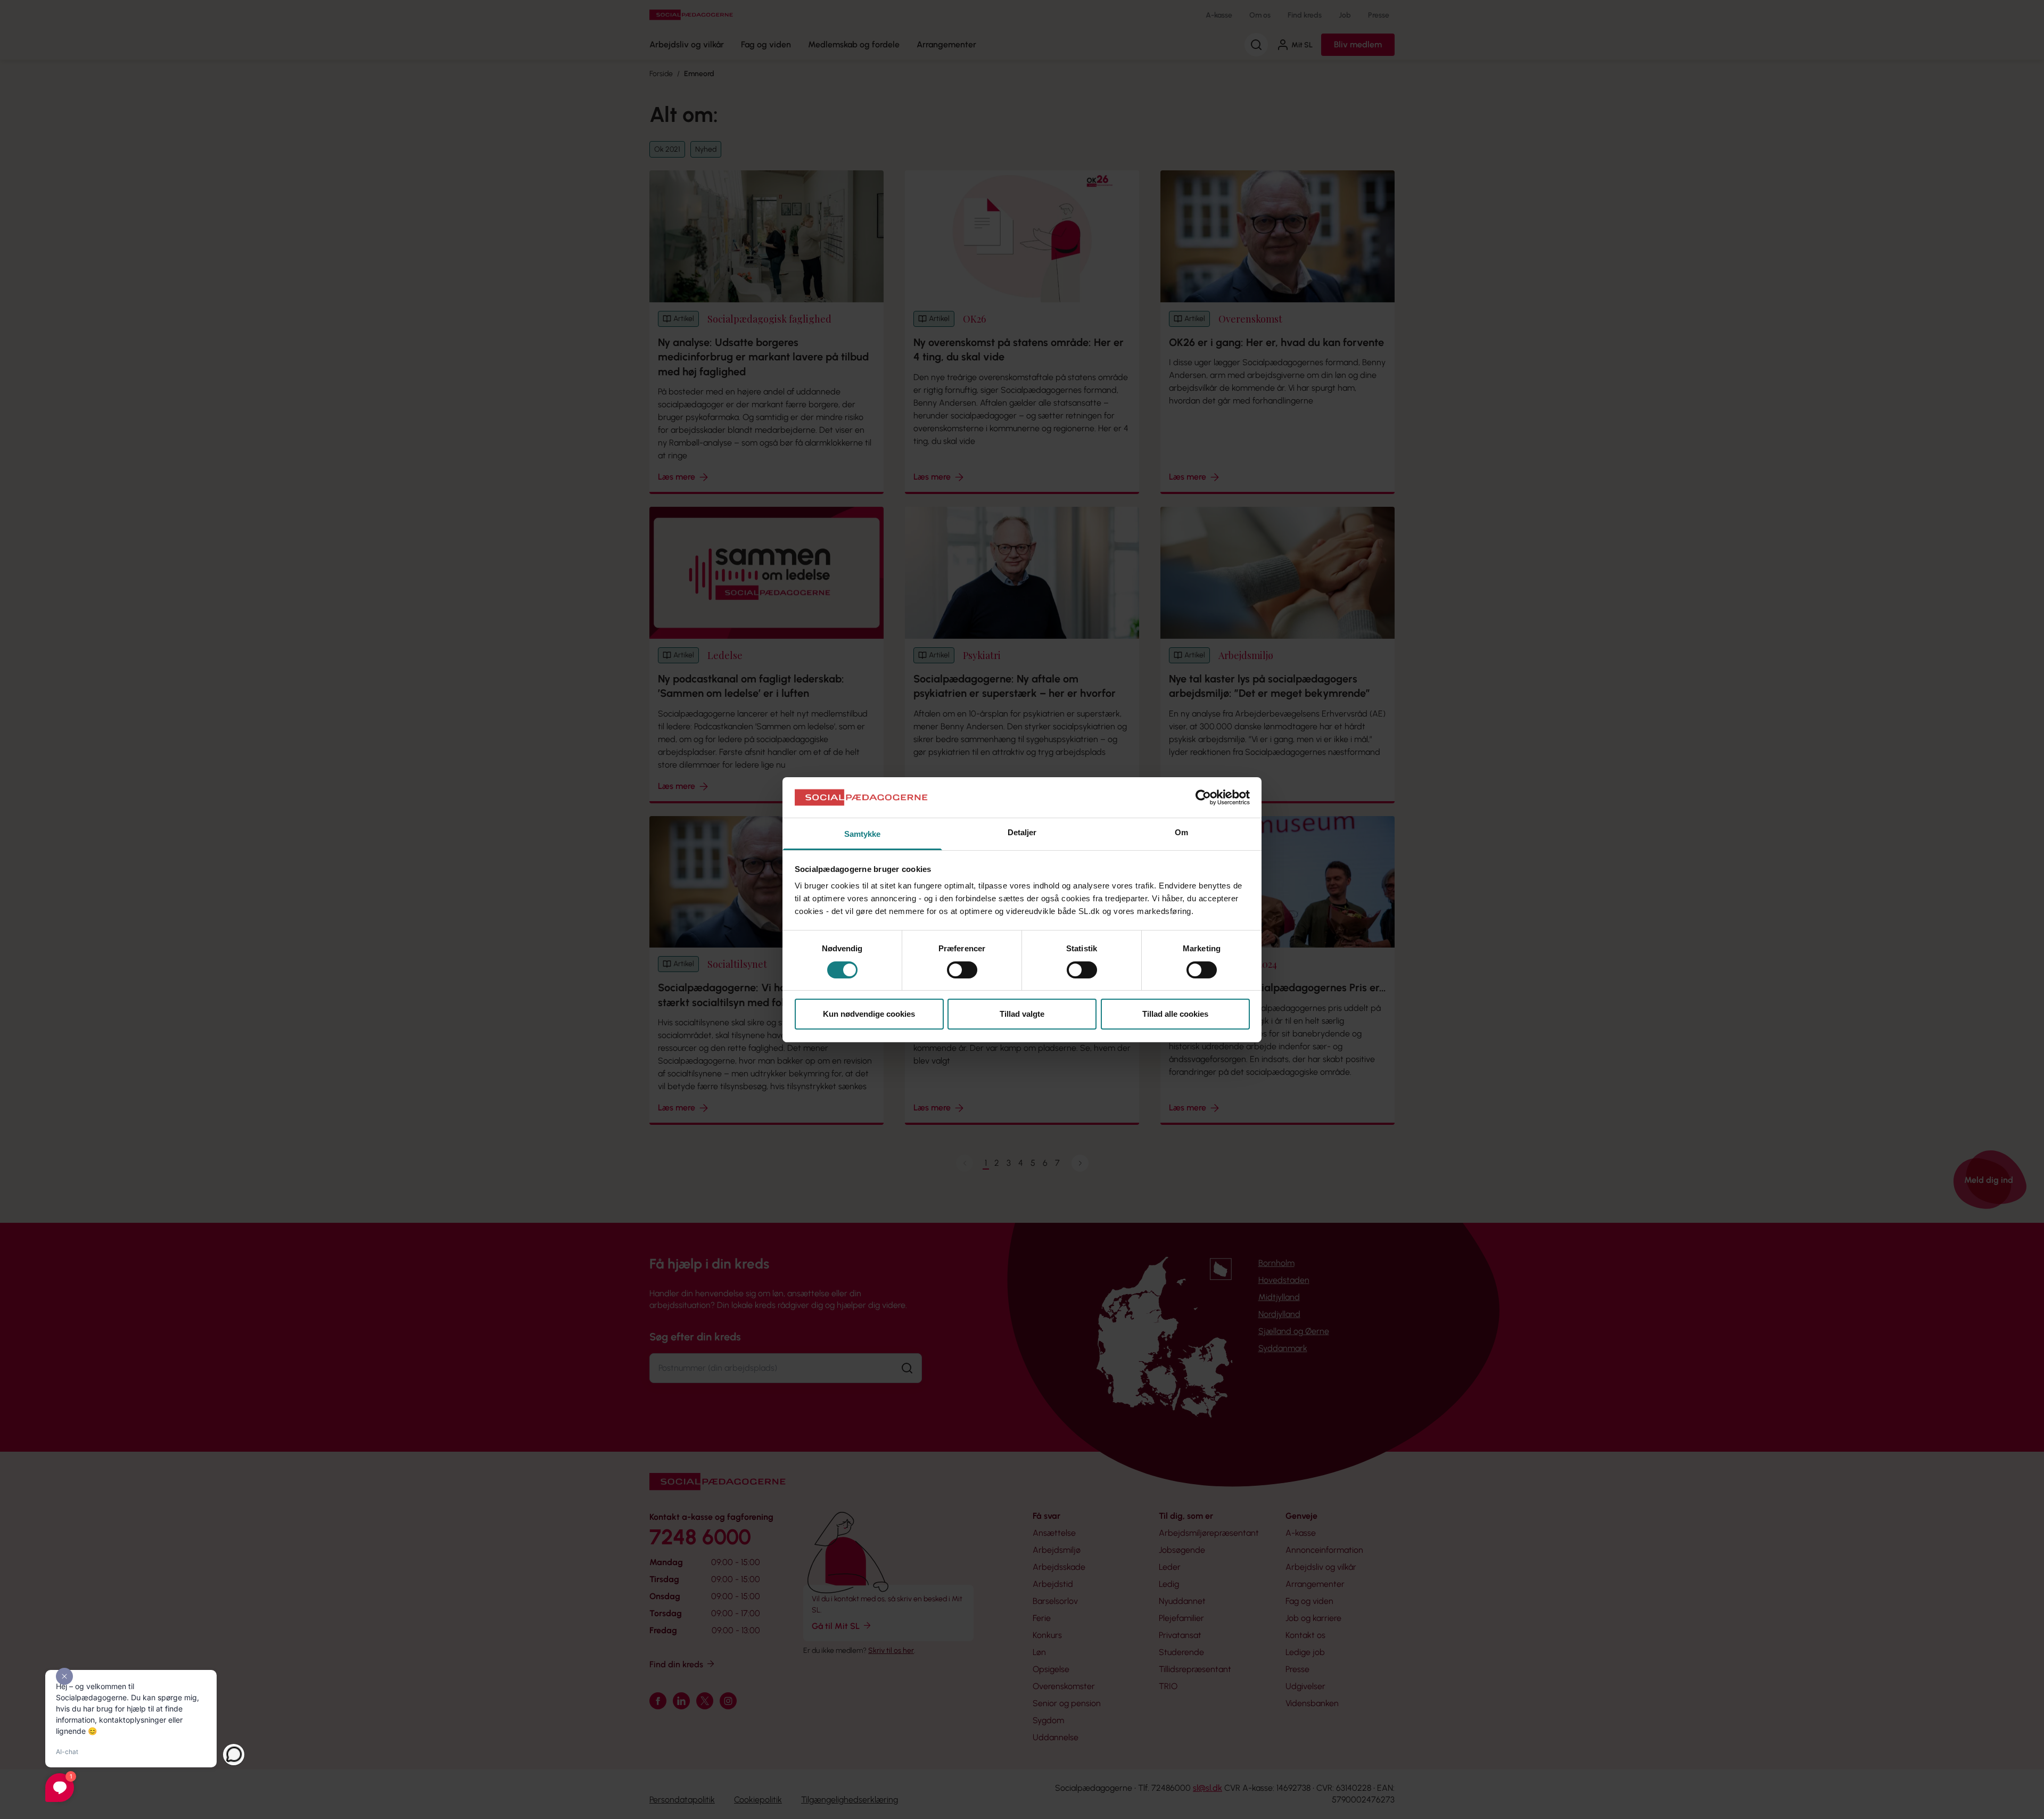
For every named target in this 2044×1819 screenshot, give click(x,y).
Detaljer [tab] (1022, 832)
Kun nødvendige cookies (869, 1014)
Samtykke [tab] (863, 834)
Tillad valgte (1022, 1014)
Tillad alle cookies (1175, 1014)
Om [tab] (1181, 832)
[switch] (962, 970)
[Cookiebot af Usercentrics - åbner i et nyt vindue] (1203, 797)
